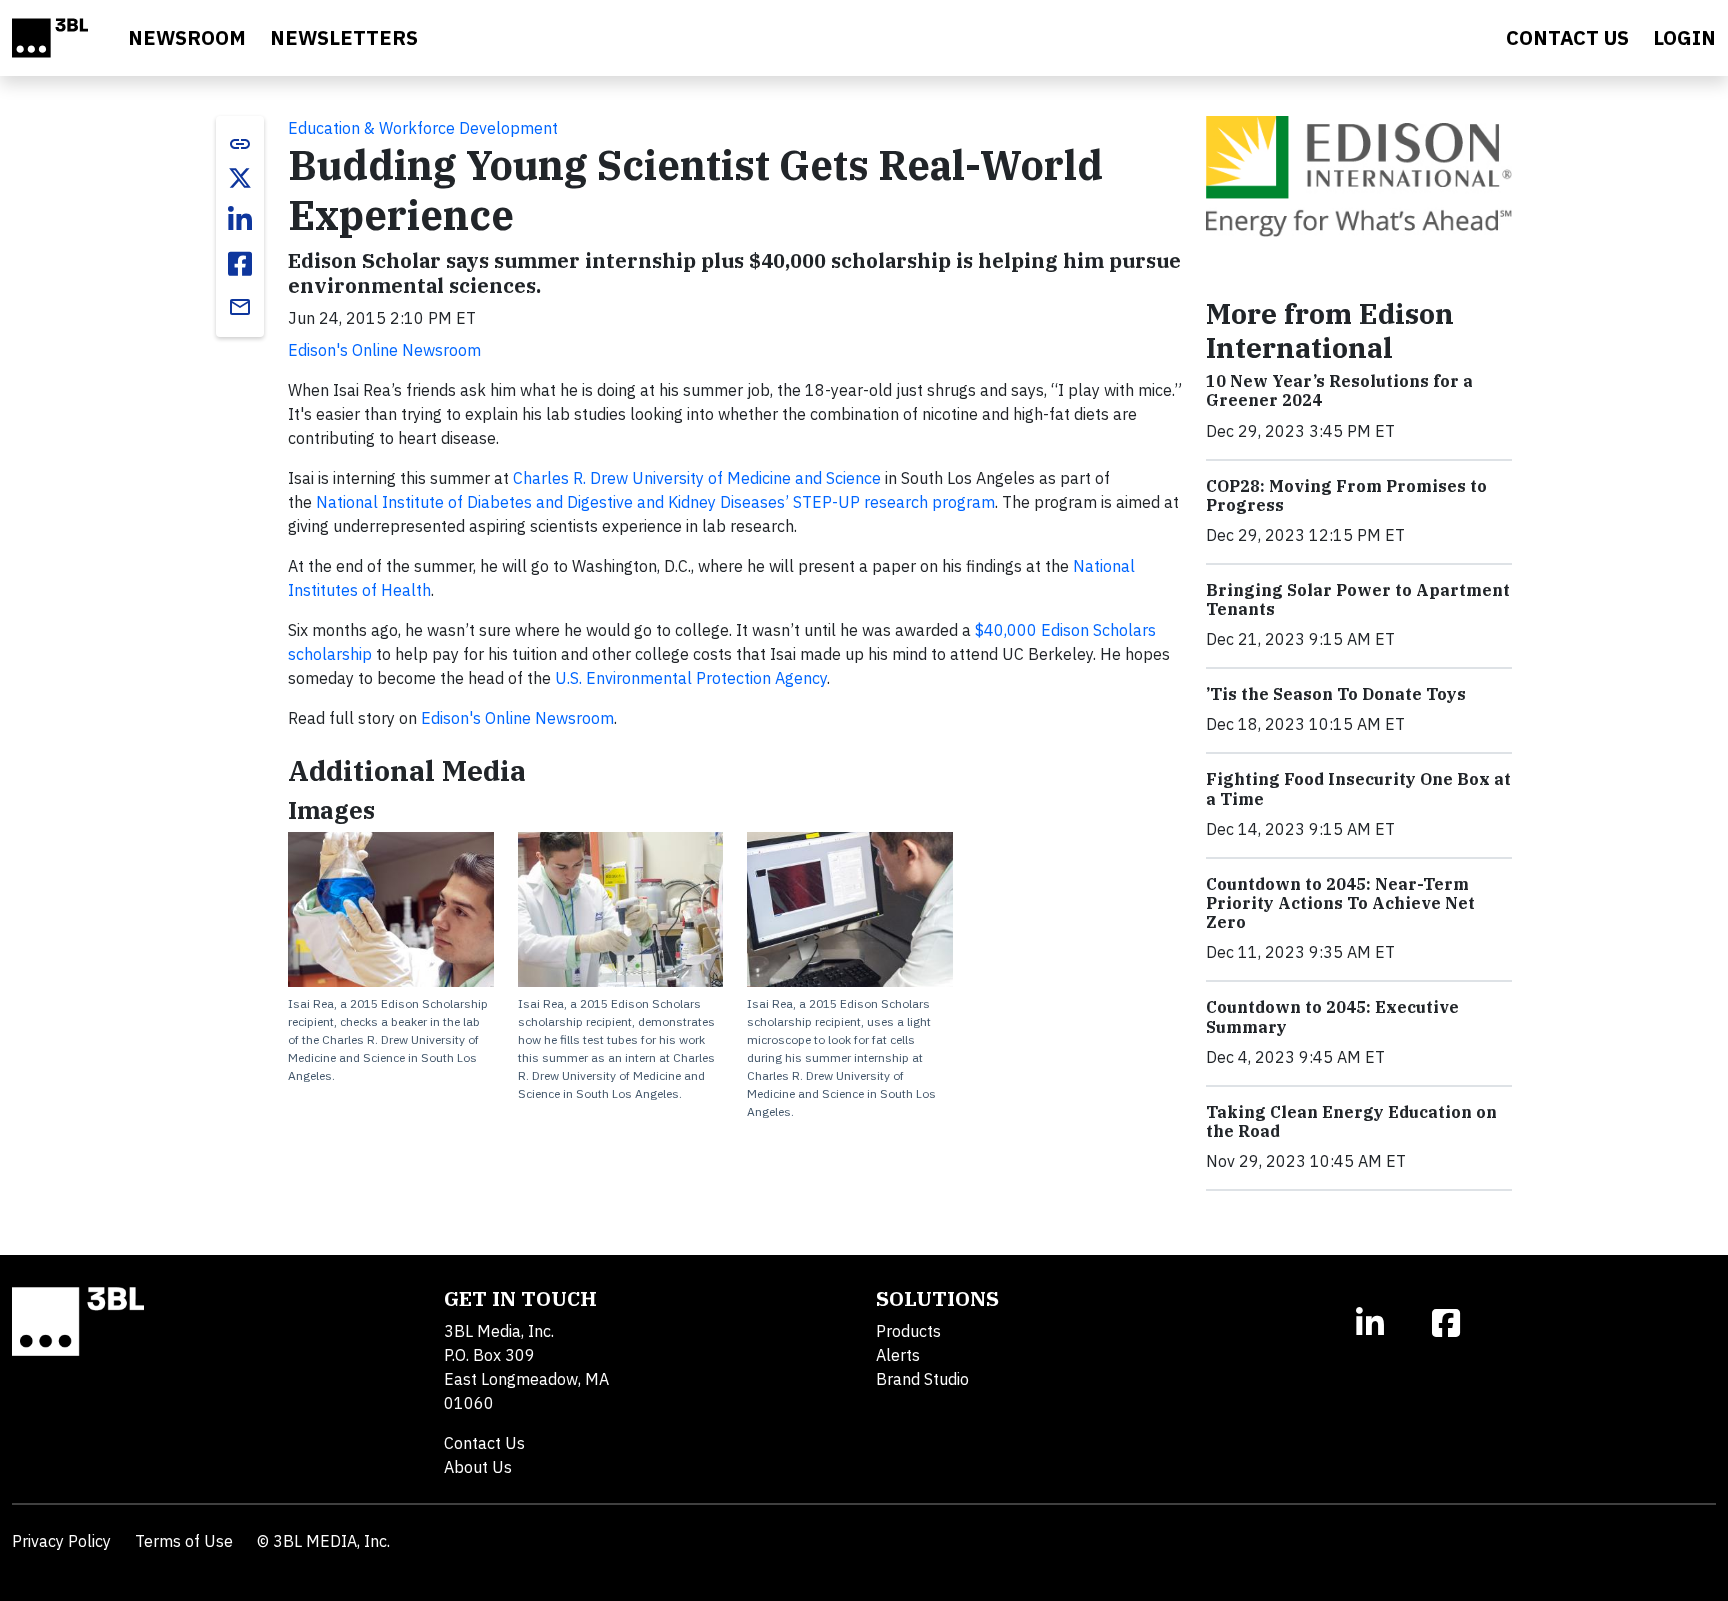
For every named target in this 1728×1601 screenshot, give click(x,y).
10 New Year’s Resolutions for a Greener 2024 (1339, 390)
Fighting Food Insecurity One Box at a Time (1358, 788)
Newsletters (344, 37)
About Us (478, 1467)
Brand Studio (922, 1379)
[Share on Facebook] (240, 264)
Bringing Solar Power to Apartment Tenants (1358, 599)
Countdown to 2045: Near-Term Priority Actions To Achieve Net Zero (1340, 903)
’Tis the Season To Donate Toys (1336, 694)
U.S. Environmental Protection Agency (691, 678)
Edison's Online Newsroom (384, 350)
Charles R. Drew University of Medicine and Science (697, 478)
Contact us (1567, 37)
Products (908, 1331)
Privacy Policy (61, 1541)
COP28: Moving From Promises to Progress (1346, 495)
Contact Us (484, 1443)
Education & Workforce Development (423, 128)
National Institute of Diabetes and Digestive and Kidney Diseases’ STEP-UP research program (655, 502)
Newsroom (187, 37)
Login (1684, 37)
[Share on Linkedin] (240, 220)
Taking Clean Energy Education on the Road (1351, 1121)
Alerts (898, 1355)
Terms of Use (184, 1541)
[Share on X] (240, 178)
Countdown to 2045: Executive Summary (1332, 1016)
